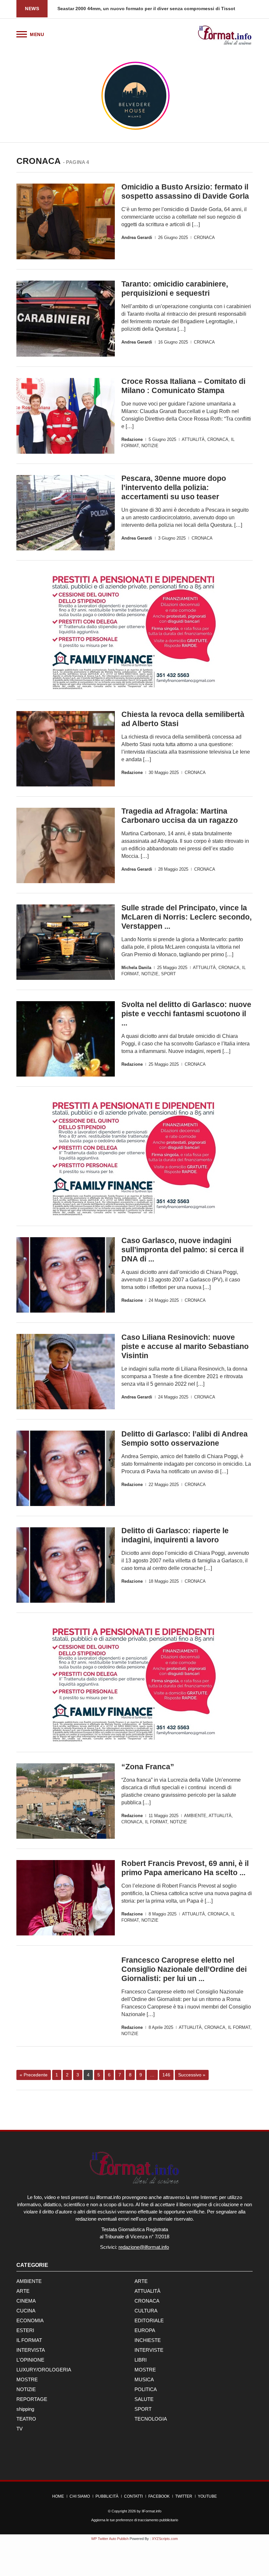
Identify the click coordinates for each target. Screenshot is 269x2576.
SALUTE (144, 2399)
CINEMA (26, 2301)
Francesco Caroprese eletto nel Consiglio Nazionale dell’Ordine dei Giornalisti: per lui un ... (184, 1969)
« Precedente (34, 2075)
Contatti (133, 2496)
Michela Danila (136, 968)
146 (166, 2075)
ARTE (141, 2281)
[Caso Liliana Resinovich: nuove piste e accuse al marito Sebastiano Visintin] (66, 1372)
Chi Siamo (80, 2496)
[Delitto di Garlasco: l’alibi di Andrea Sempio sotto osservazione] (66, 1468)
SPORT (168, 974)
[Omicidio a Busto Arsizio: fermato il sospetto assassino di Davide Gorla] (66, 221)
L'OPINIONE (30, 2360)
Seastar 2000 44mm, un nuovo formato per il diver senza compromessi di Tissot (146, 9)
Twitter (184, 2496)
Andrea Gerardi (137, 238)
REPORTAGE (32, 2399)
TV (20, 2429)
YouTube (207, 2496)
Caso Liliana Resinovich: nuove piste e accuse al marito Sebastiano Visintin (185, 1346)
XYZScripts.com (165, 2539)
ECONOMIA (30, 2320)
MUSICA (144, 2379)
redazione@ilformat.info (144, 2247)
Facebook (159, 2496)
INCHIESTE (148, 2340)
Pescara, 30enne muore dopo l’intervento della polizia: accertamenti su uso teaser (174, 487)
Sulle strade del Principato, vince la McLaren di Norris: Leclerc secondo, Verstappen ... (186, 917)
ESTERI (25, 2330)
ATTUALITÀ (193, 439)
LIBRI (141, 2360)
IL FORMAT (156, 1822)
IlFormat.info (152, 2511)
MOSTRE (145, 2370)
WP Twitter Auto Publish (110, 2539)
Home (58, 2496)
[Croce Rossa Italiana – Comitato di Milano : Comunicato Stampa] (66, 416)
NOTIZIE (150, 446)
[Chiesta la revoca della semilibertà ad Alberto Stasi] (66, 749)
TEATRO (26, 2419)
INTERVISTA (31, 2350)
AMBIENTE (195, 1816)
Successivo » (192, 2075)
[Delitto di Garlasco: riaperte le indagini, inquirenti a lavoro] (66, 1565)
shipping (25, 2409)
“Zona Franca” (148, 1767)
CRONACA (204, 238)
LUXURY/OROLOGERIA (44, 2370)
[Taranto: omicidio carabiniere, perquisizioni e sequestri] (66, 318)
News (32, 9)
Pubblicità (107, 2496)
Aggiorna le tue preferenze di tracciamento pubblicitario (135, 2520)
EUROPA (145, 2330)
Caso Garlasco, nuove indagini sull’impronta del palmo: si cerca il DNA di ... (183, 1250)
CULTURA (146, 2311)
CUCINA (26, 2311)
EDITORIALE (149, 2320)
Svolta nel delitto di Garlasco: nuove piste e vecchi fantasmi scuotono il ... (186, 1014)
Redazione (132, 439)
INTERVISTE (149, 2350)
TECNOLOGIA (151, 2419)
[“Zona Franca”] (66, 1801)
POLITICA (146, 2389)
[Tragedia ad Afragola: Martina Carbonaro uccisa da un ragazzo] (66, 845)
